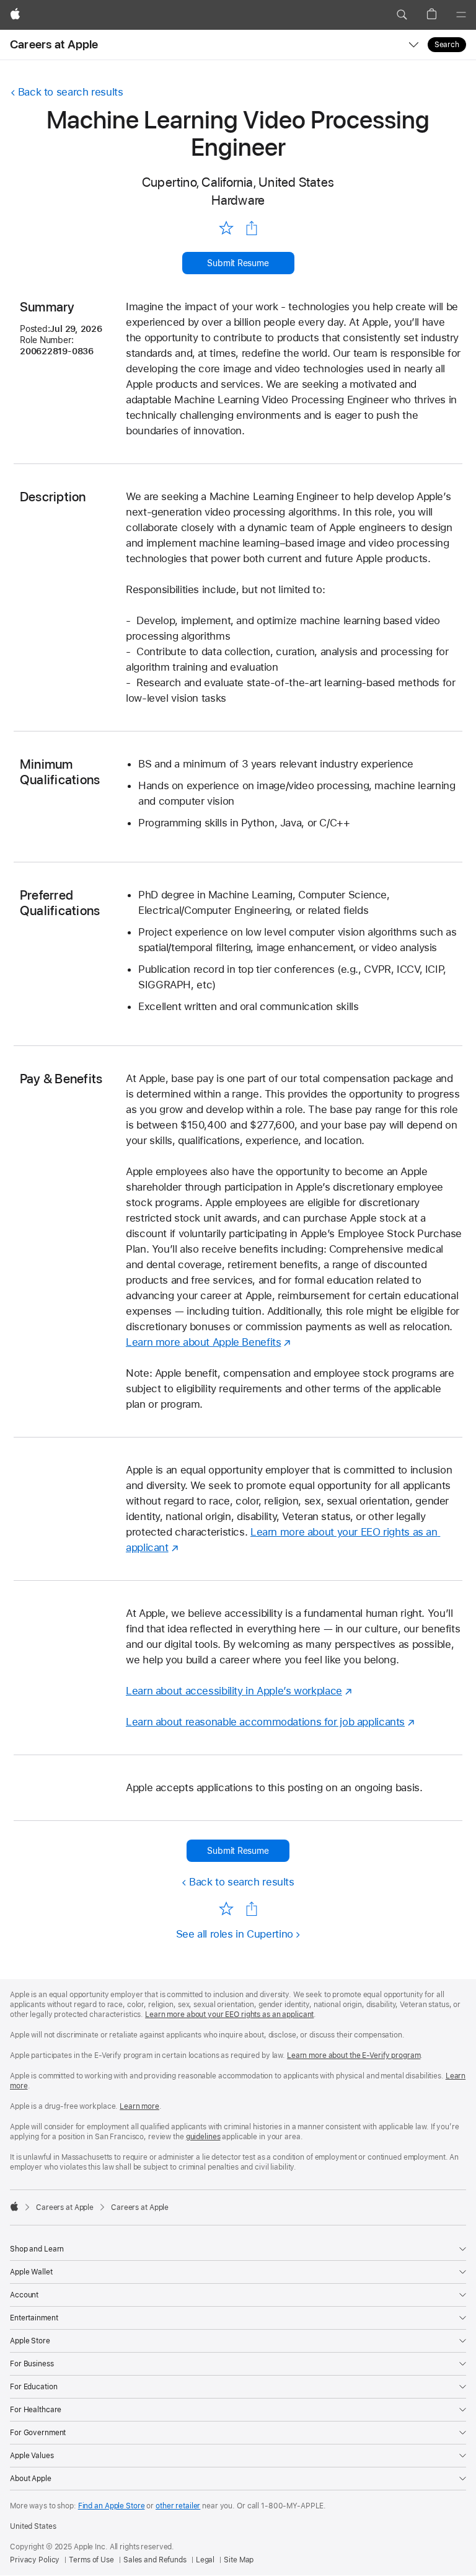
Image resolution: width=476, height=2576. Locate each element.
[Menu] (461, 15)
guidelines (203, 2137)
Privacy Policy (35, 2560)
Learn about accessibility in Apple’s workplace (234, 1691)
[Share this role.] (252, 228)
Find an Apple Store (112, 2506)
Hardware (238, 200)
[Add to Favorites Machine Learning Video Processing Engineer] (226, 227)
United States (33, 2526)
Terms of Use (91, 2560)
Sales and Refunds (155, 2560)
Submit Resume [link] (238, 263)
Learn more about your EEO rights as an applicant (229, 2015)
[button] (402, 15)
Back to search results (71, 92)
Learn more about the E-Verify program (354, 2055)
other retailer (178, 2506)
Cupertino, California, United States (238, 182)
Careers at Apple (54, 44)
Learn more (139, 2106)
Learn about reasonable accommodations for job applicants (265, 1722)
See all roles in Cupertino (235, 1934)
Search (447, 45)
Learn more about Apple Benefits (203, 1342)
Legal (205, 2560)
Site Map (239, 2560)
